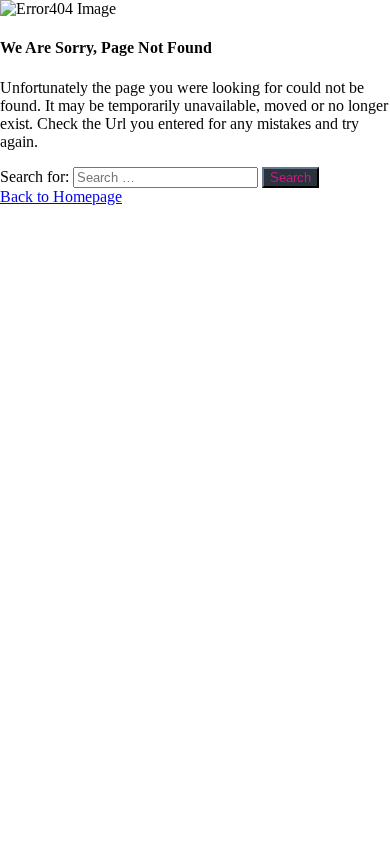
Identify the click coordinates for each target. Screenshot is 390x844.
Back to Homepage (61, 196)
